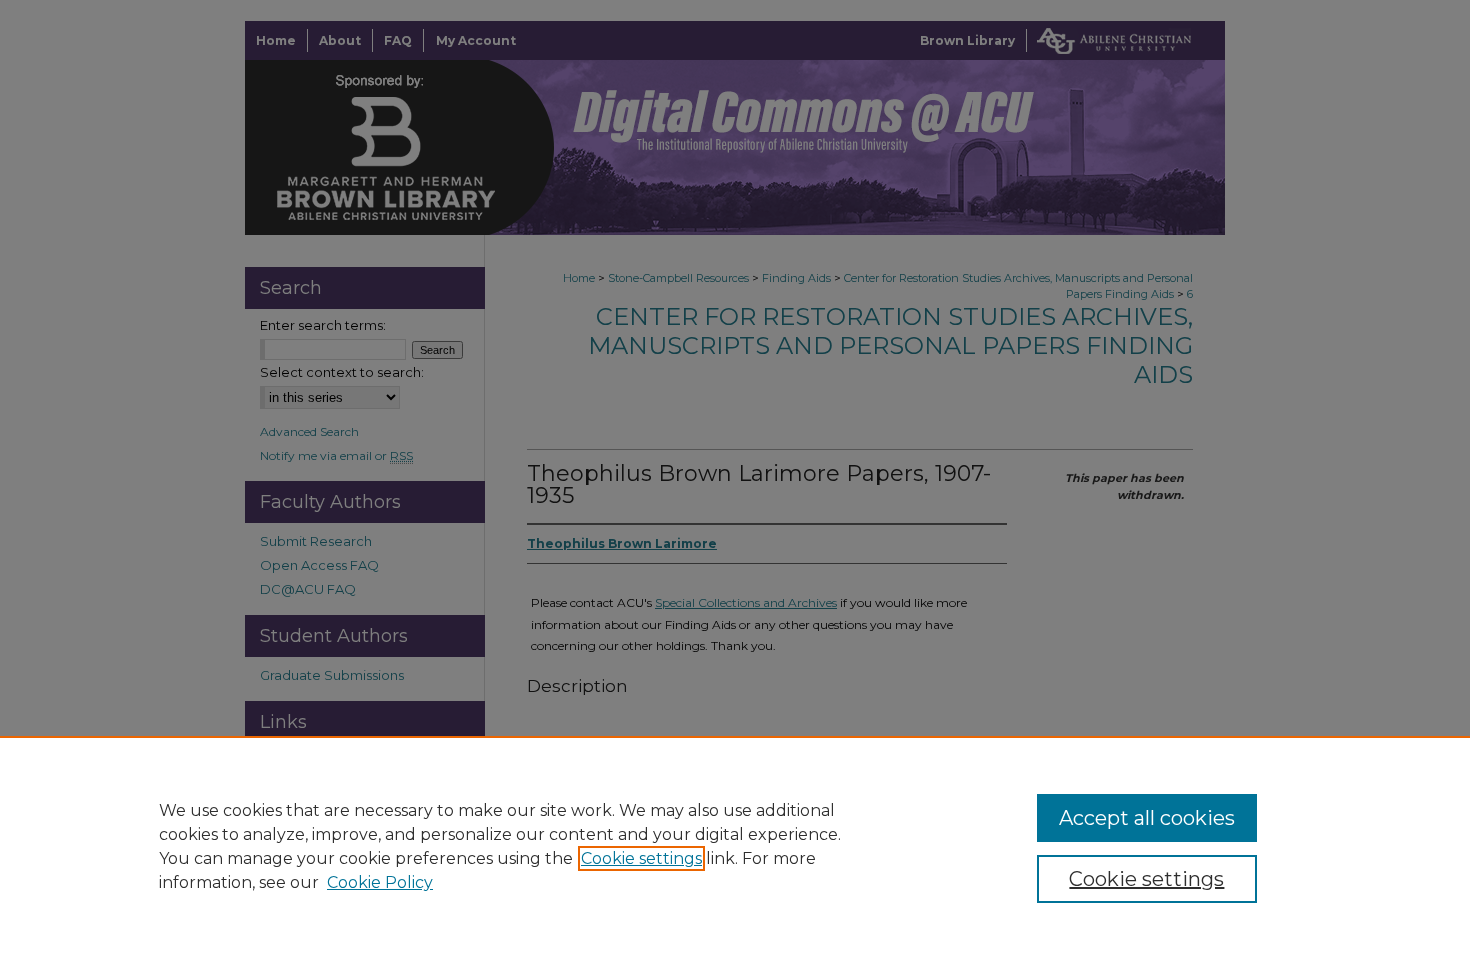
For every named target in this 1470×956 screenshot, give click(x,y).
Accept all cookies (1147, 818)
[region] (735, 846)
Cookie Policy (380, 882)
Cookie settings (641, 858)
